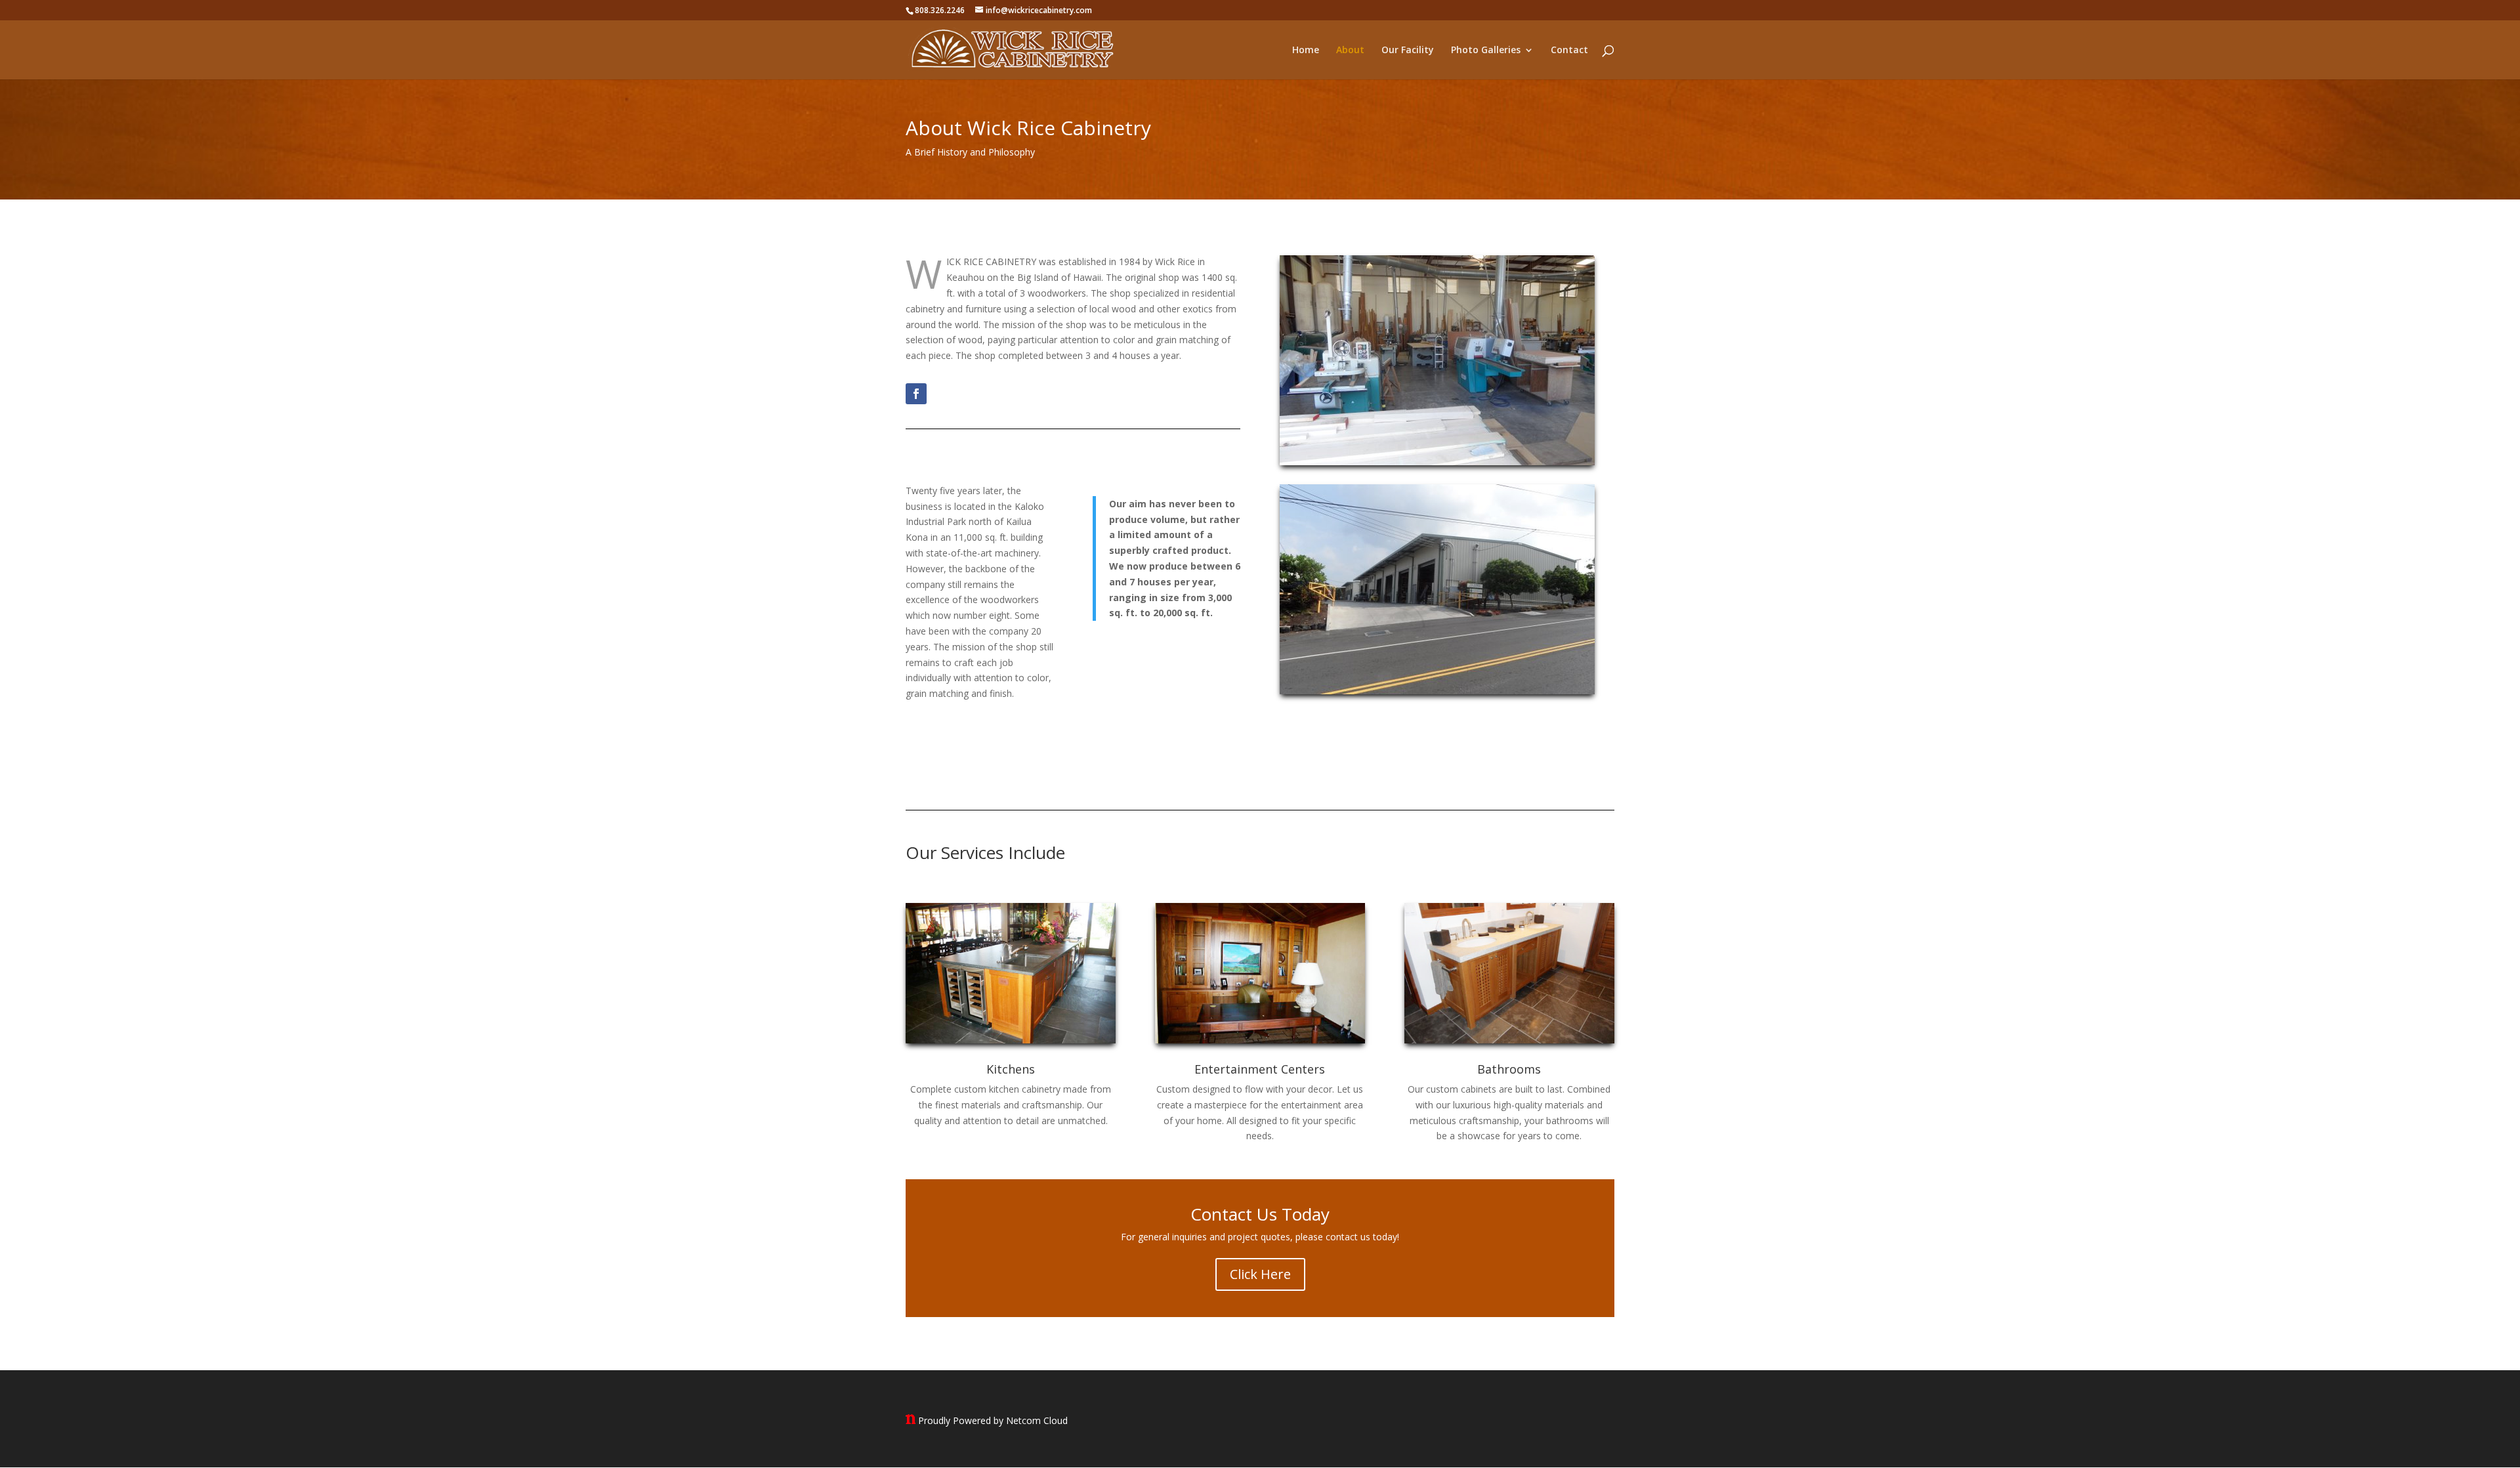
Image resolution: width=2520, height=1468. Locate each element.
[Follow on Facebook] (916, 394)
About (1350, 51)
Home (1306, 51)
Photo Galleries (1486, 51)
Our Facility (1408, 51)
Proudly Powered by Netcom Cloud (993, 1420)
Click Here (1260, 1274)
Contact (1569, 51)
